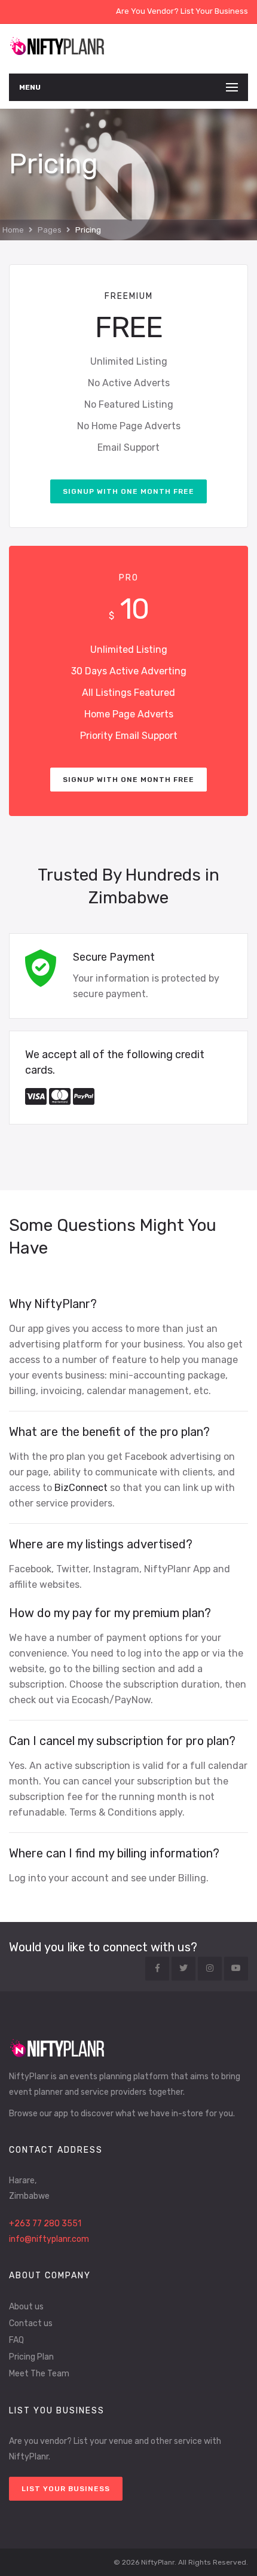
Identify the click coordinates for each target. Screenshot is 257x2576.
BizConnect (81, 1488)
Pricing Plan (31, 2357)
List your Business (66, 2489)
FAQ (16, 2340)
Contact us (31, 2323)
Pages (50, 230)
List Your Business (214, 11)
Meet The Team (39, 2374)
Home (13, 230)
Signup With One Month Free (128, 491)
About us (26, 2307)
